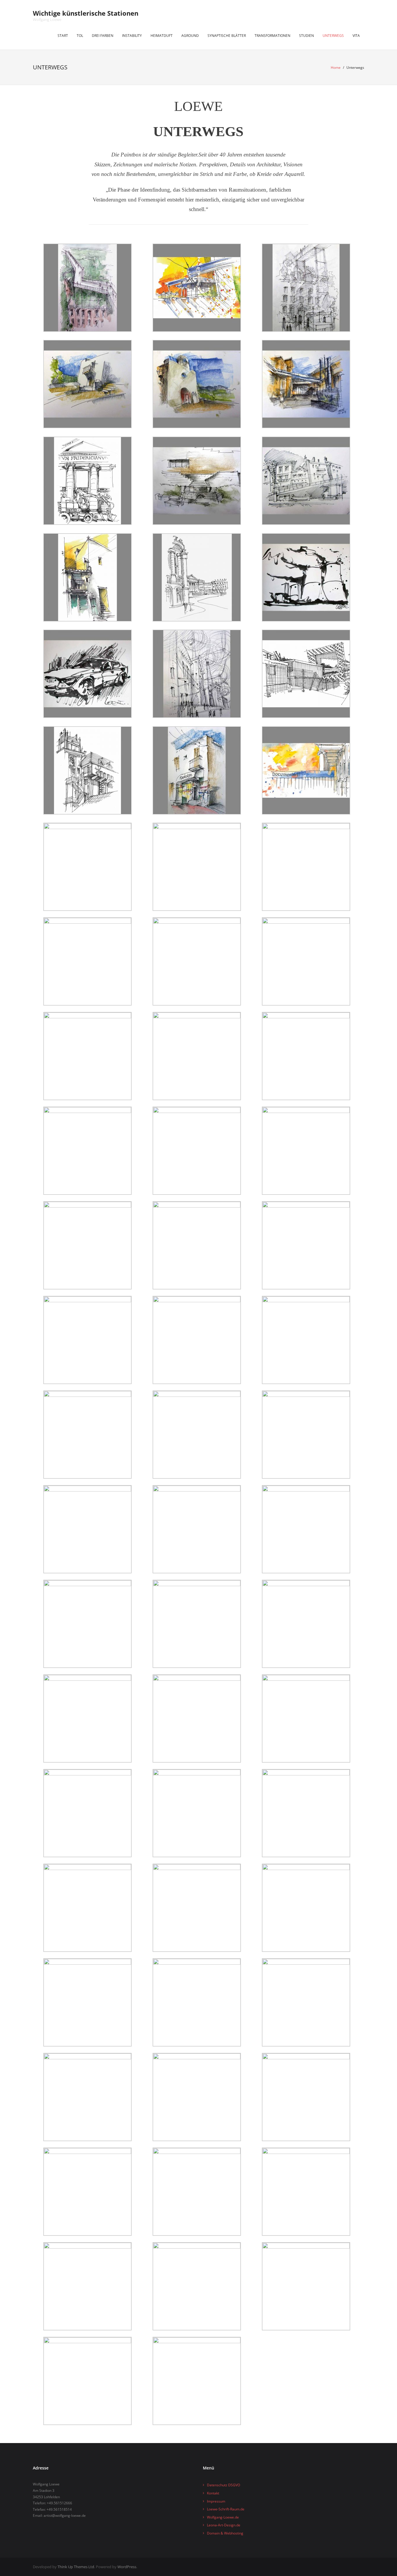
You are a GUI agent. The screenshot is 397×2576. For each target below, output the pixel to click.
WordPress (127, 2567)
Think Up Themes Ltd (76, 2567)
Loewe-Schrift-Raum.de (226, 2509)
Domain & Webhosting (225, 2533)
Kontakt (213, 2493)
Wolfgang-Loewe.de (223, 2517)
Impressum (216, 2501)
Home (336, 67)
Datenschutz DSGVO (223, 2485)
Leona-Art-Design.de (224, 2525)
